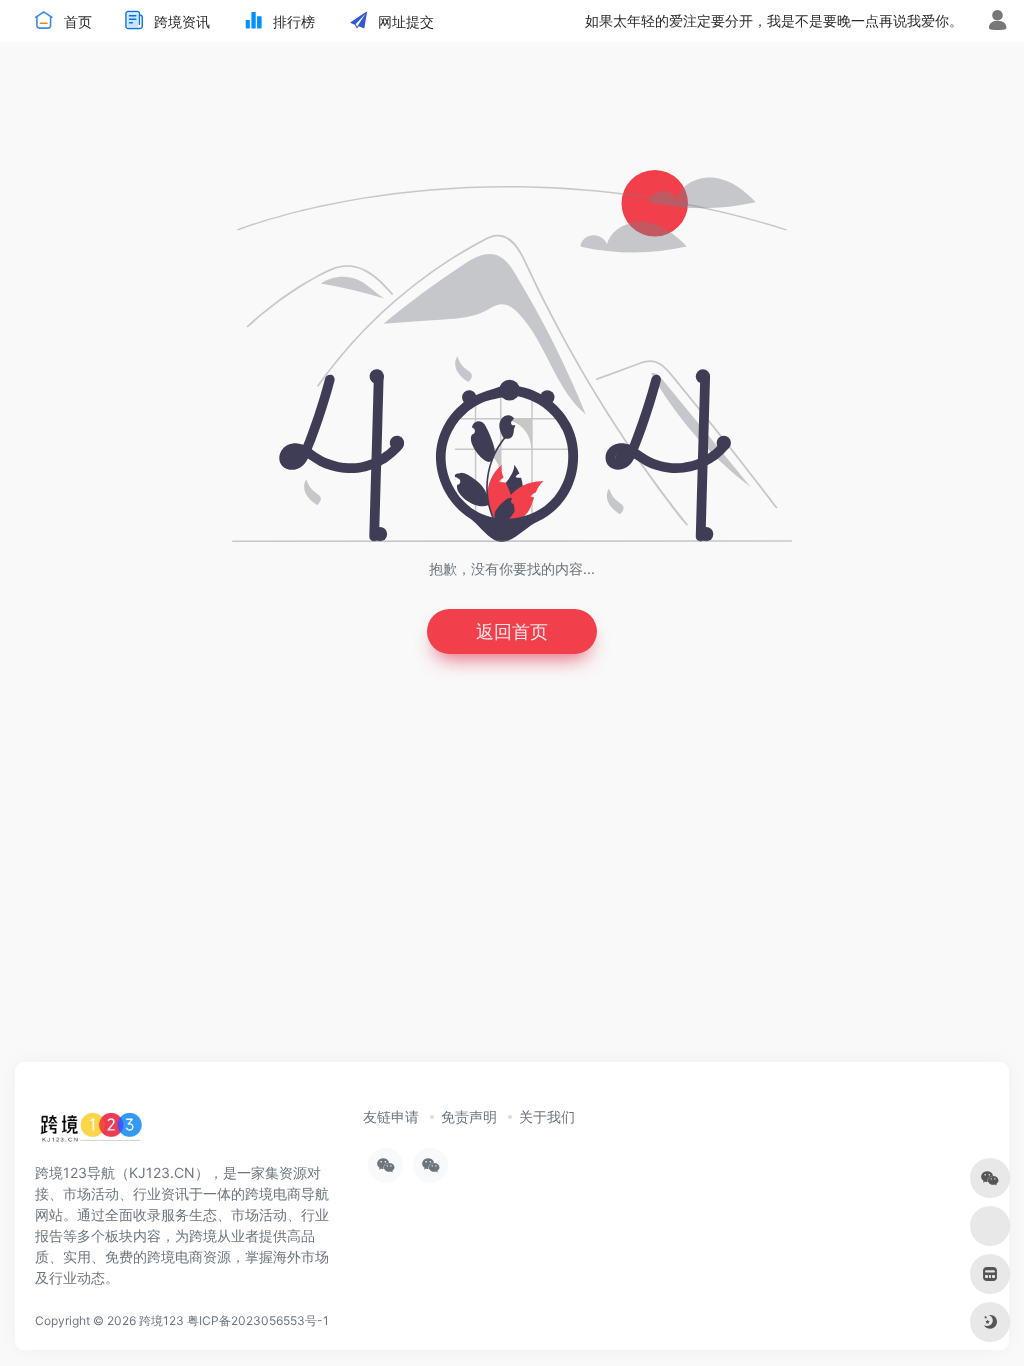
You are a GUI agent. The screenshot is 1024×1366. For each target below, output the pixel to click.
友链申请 (391, 1116)
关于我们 (547, 1116)
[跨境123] (91, 1132)
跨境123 (161, 1320)
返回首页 (512, 631)
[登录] (997, 22)
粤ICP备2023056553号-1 (258, 1320)
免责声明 (469, 1116)
